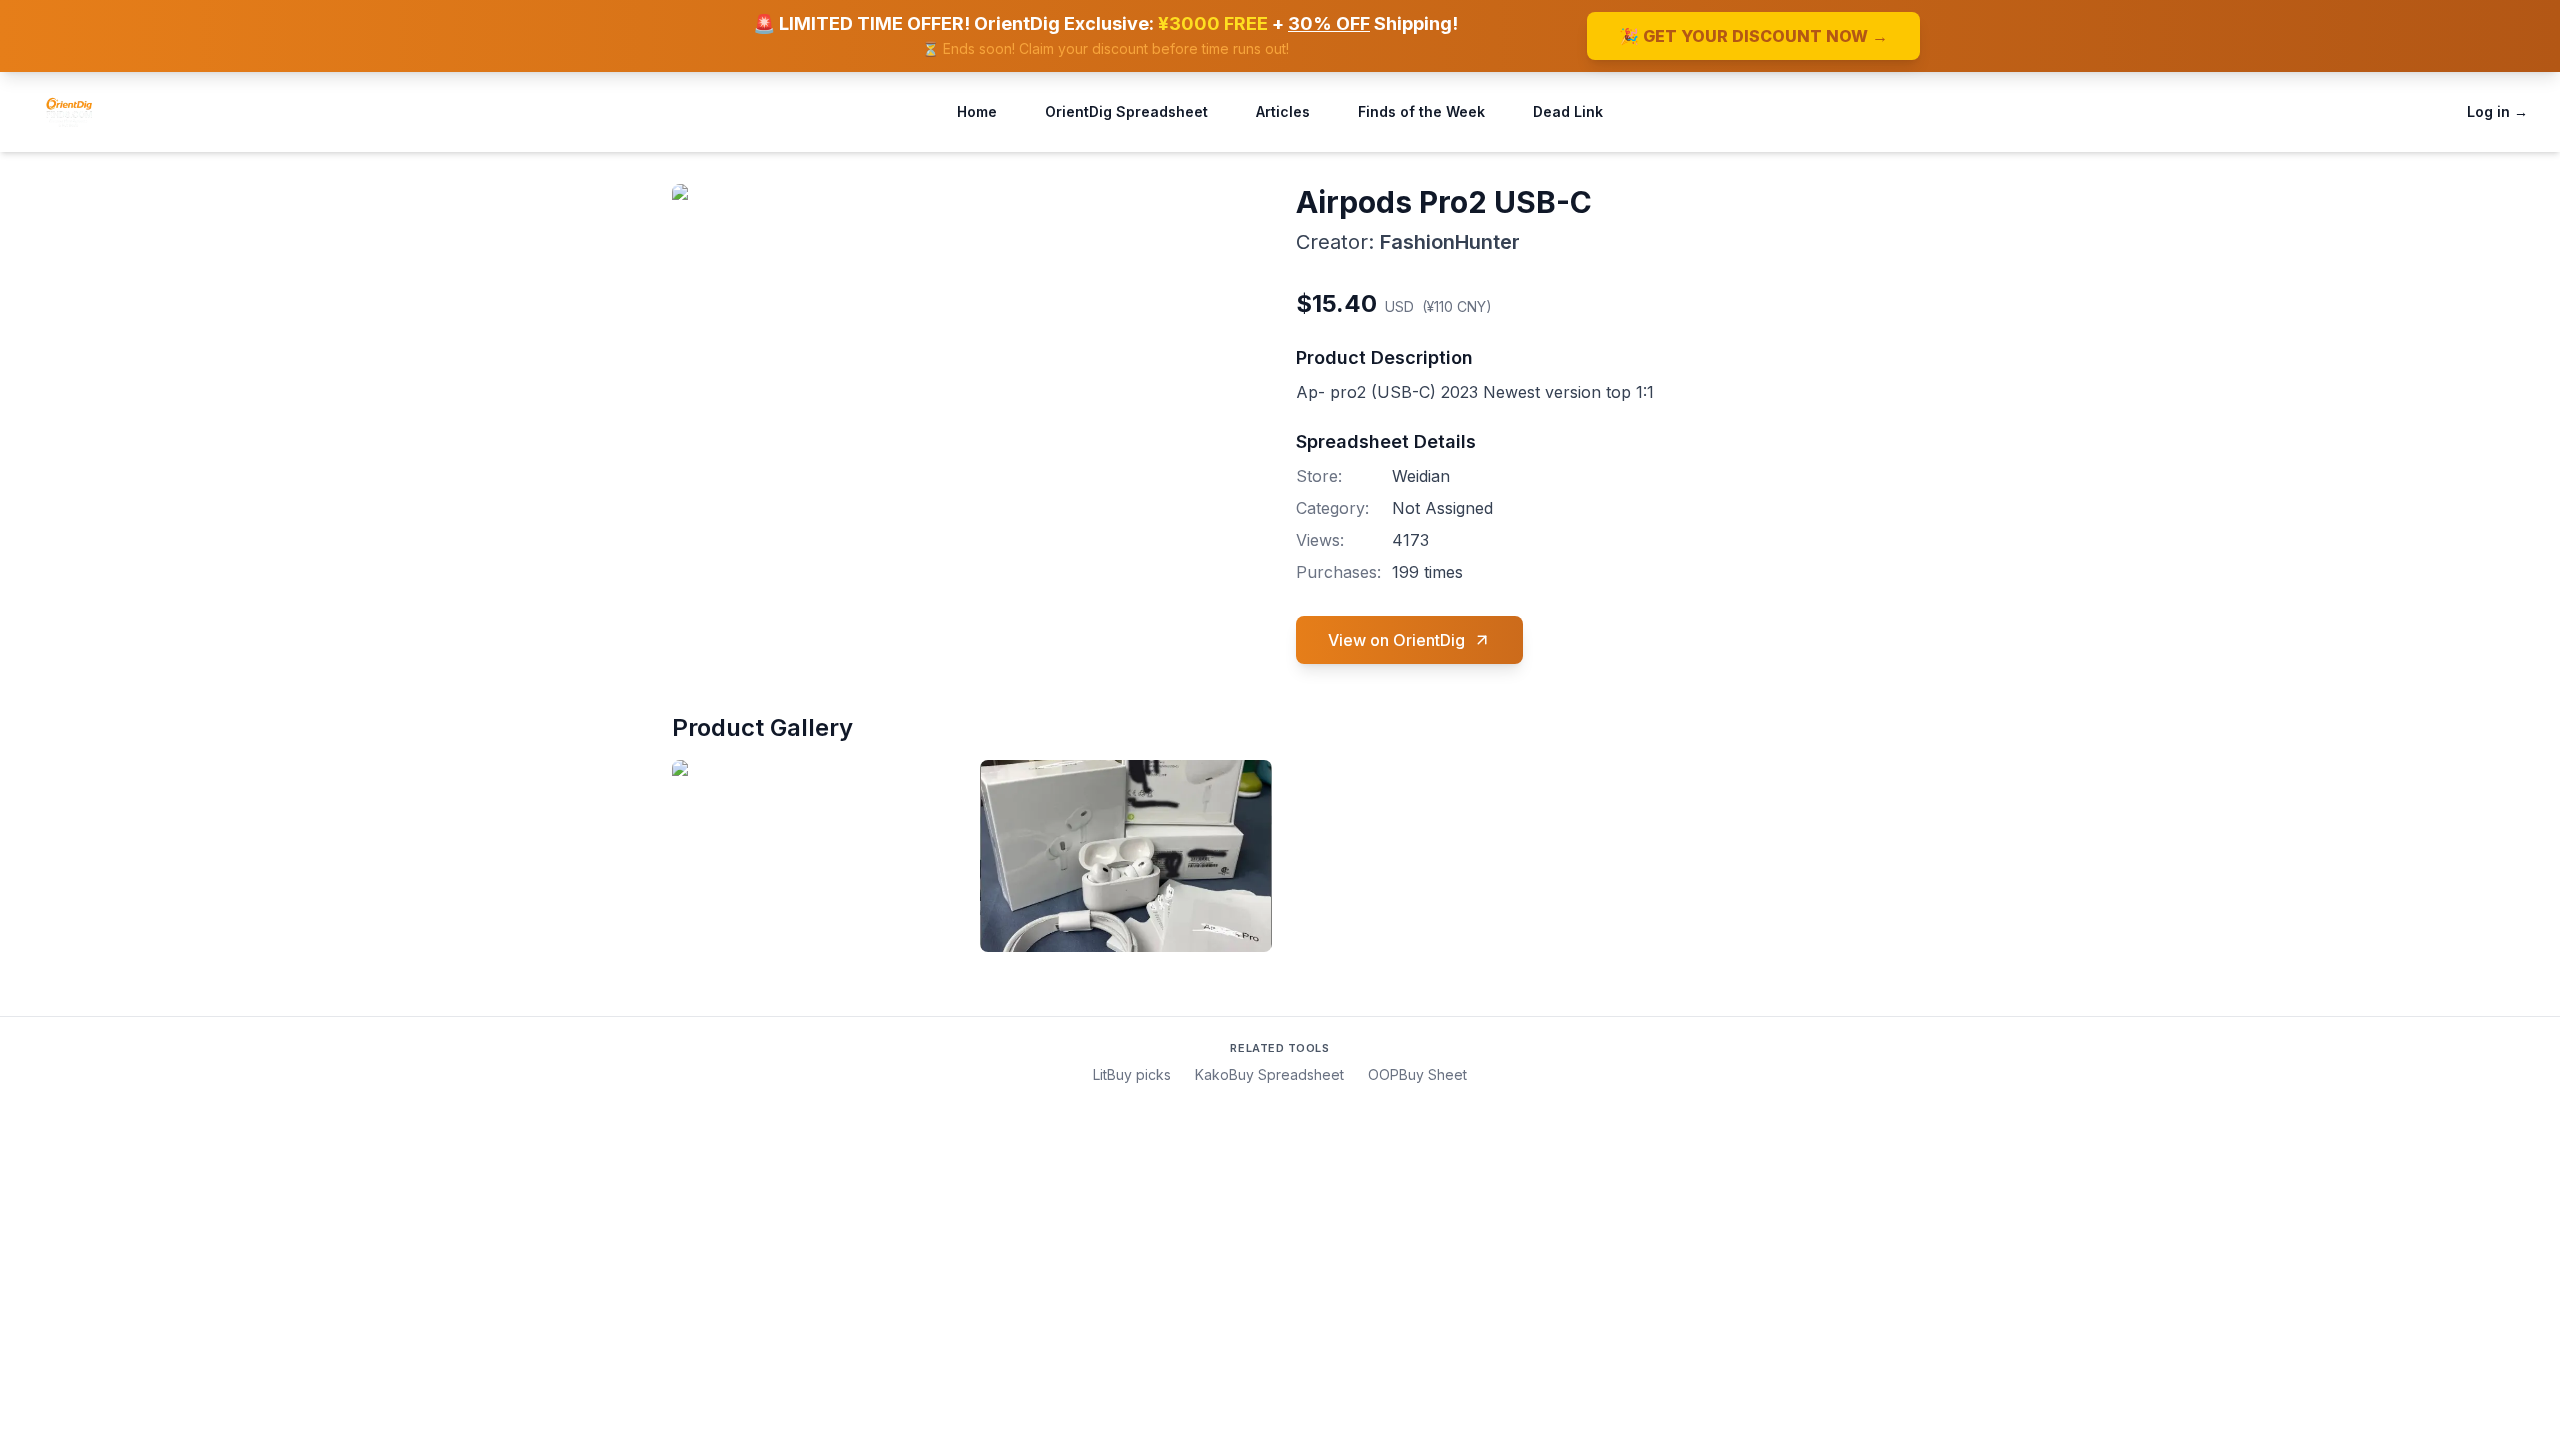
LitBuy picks (1132, 1074)
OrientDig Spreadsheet (1126, 111)
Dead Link (1568, 111)
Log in (2497, 111)
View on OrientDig (1396, 640)
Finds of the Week (1421, 111)
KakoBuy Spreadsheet (1269, 1074)
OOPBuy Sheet (1417, 1074)
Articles (1283, 111)
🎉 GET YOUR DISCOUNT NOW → (1753, 36)
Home (977, 111)
